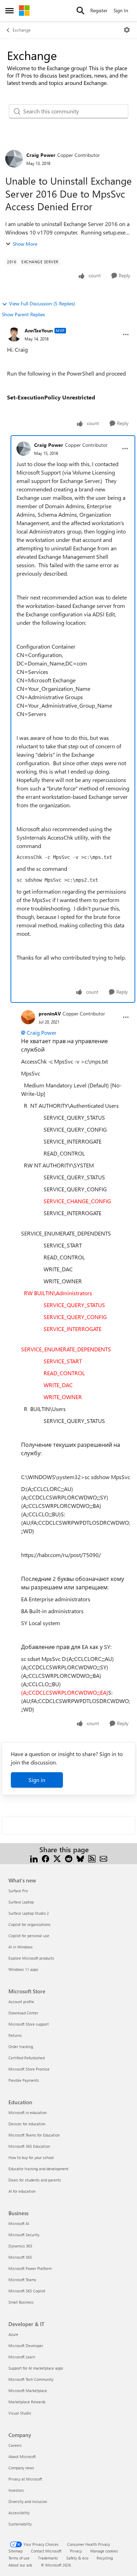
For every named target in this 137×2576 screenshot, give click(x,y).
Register (99, 10)
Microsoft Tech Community (31, 2379)
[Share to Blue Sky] (80, 1858)
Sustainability (20, 2524)
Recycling (105, 2558)
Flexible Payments (24, 2080)
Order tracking (21, 2047)
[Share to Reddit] (69, 1858)
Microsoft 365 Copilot (27, 2291)
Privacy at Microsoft (25, 2479)
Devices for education (27, 2124)
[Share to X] (57, 1858)
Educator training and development (38, 2169)
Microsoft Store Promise (29, 2069)
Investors (16, 2490)
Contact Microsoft (46, 2551)
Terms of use (19, 2558)
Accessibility (19, 2513)
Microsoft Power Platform (30, 2268)
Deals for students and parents (35, 2180)
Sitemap (15, 2551)
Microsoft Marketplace (28, 2390)
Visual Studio (20, 2413)
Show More (25, 244)
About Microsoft (22, 2456)
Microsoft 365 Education (29, 2146)
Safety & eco (77, 2558)
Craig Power (41, 155)
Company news (21, 2468)
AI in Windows (21, 1947)
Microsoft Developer (26, 2346)
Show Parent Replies (23, 314)
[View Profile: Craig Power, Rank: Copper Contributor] (14, 159)
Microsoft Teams (22, 2280)
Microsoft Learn (22, 2357)
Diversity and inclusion (28, 2501)
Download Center (23, 2013)
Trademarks (48, 2558)
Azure (13, 2334)
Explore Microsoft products (31, 1958)
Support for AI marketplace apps (36, 2368)
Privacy (76, 2551)
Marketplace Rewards (27, 2402)
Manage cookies (104, 2551)
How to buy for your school (31, 2157)
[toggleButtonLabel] (127, 30)
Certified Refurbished (27, 2058)
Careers (15, 2445)
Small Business (21, 2302)
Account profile (21, 2002)
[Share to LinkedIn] (34, 1858)
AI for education (22, 2191)
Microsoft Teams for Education (34, 2135)
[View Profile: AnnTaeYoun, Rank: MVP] (14, 335)
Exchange (22, 30)
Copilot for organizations (30, 1924)
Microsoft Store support (29, 2024)
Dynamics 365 (20, 2246)
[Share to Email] (103, 1858)
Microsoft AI (19, 2223)
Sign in (37, 1780)
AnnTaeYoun (39, 330)
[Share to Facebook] (45, 1858)
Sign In (121, 10)
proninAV (50, 1014)
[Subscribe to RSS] (92, 1858)
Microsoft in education (28, 2113)
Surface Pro (18, 1891)
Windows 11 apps (23, 1969)
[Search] (80, 11)
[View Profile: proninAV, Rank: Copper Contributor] (28, 1017)
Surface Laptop (21, 1902)
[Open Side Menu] (9, 11)
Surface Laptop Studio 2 (29, 1913)
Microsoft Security (24, 2235)
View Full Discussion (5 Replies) (42, 303)
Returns (15, 2035)
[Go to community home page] (24, 11)
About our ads (20, 2565)
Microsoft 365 (20, 2257)
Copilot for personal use (29, 1936)
